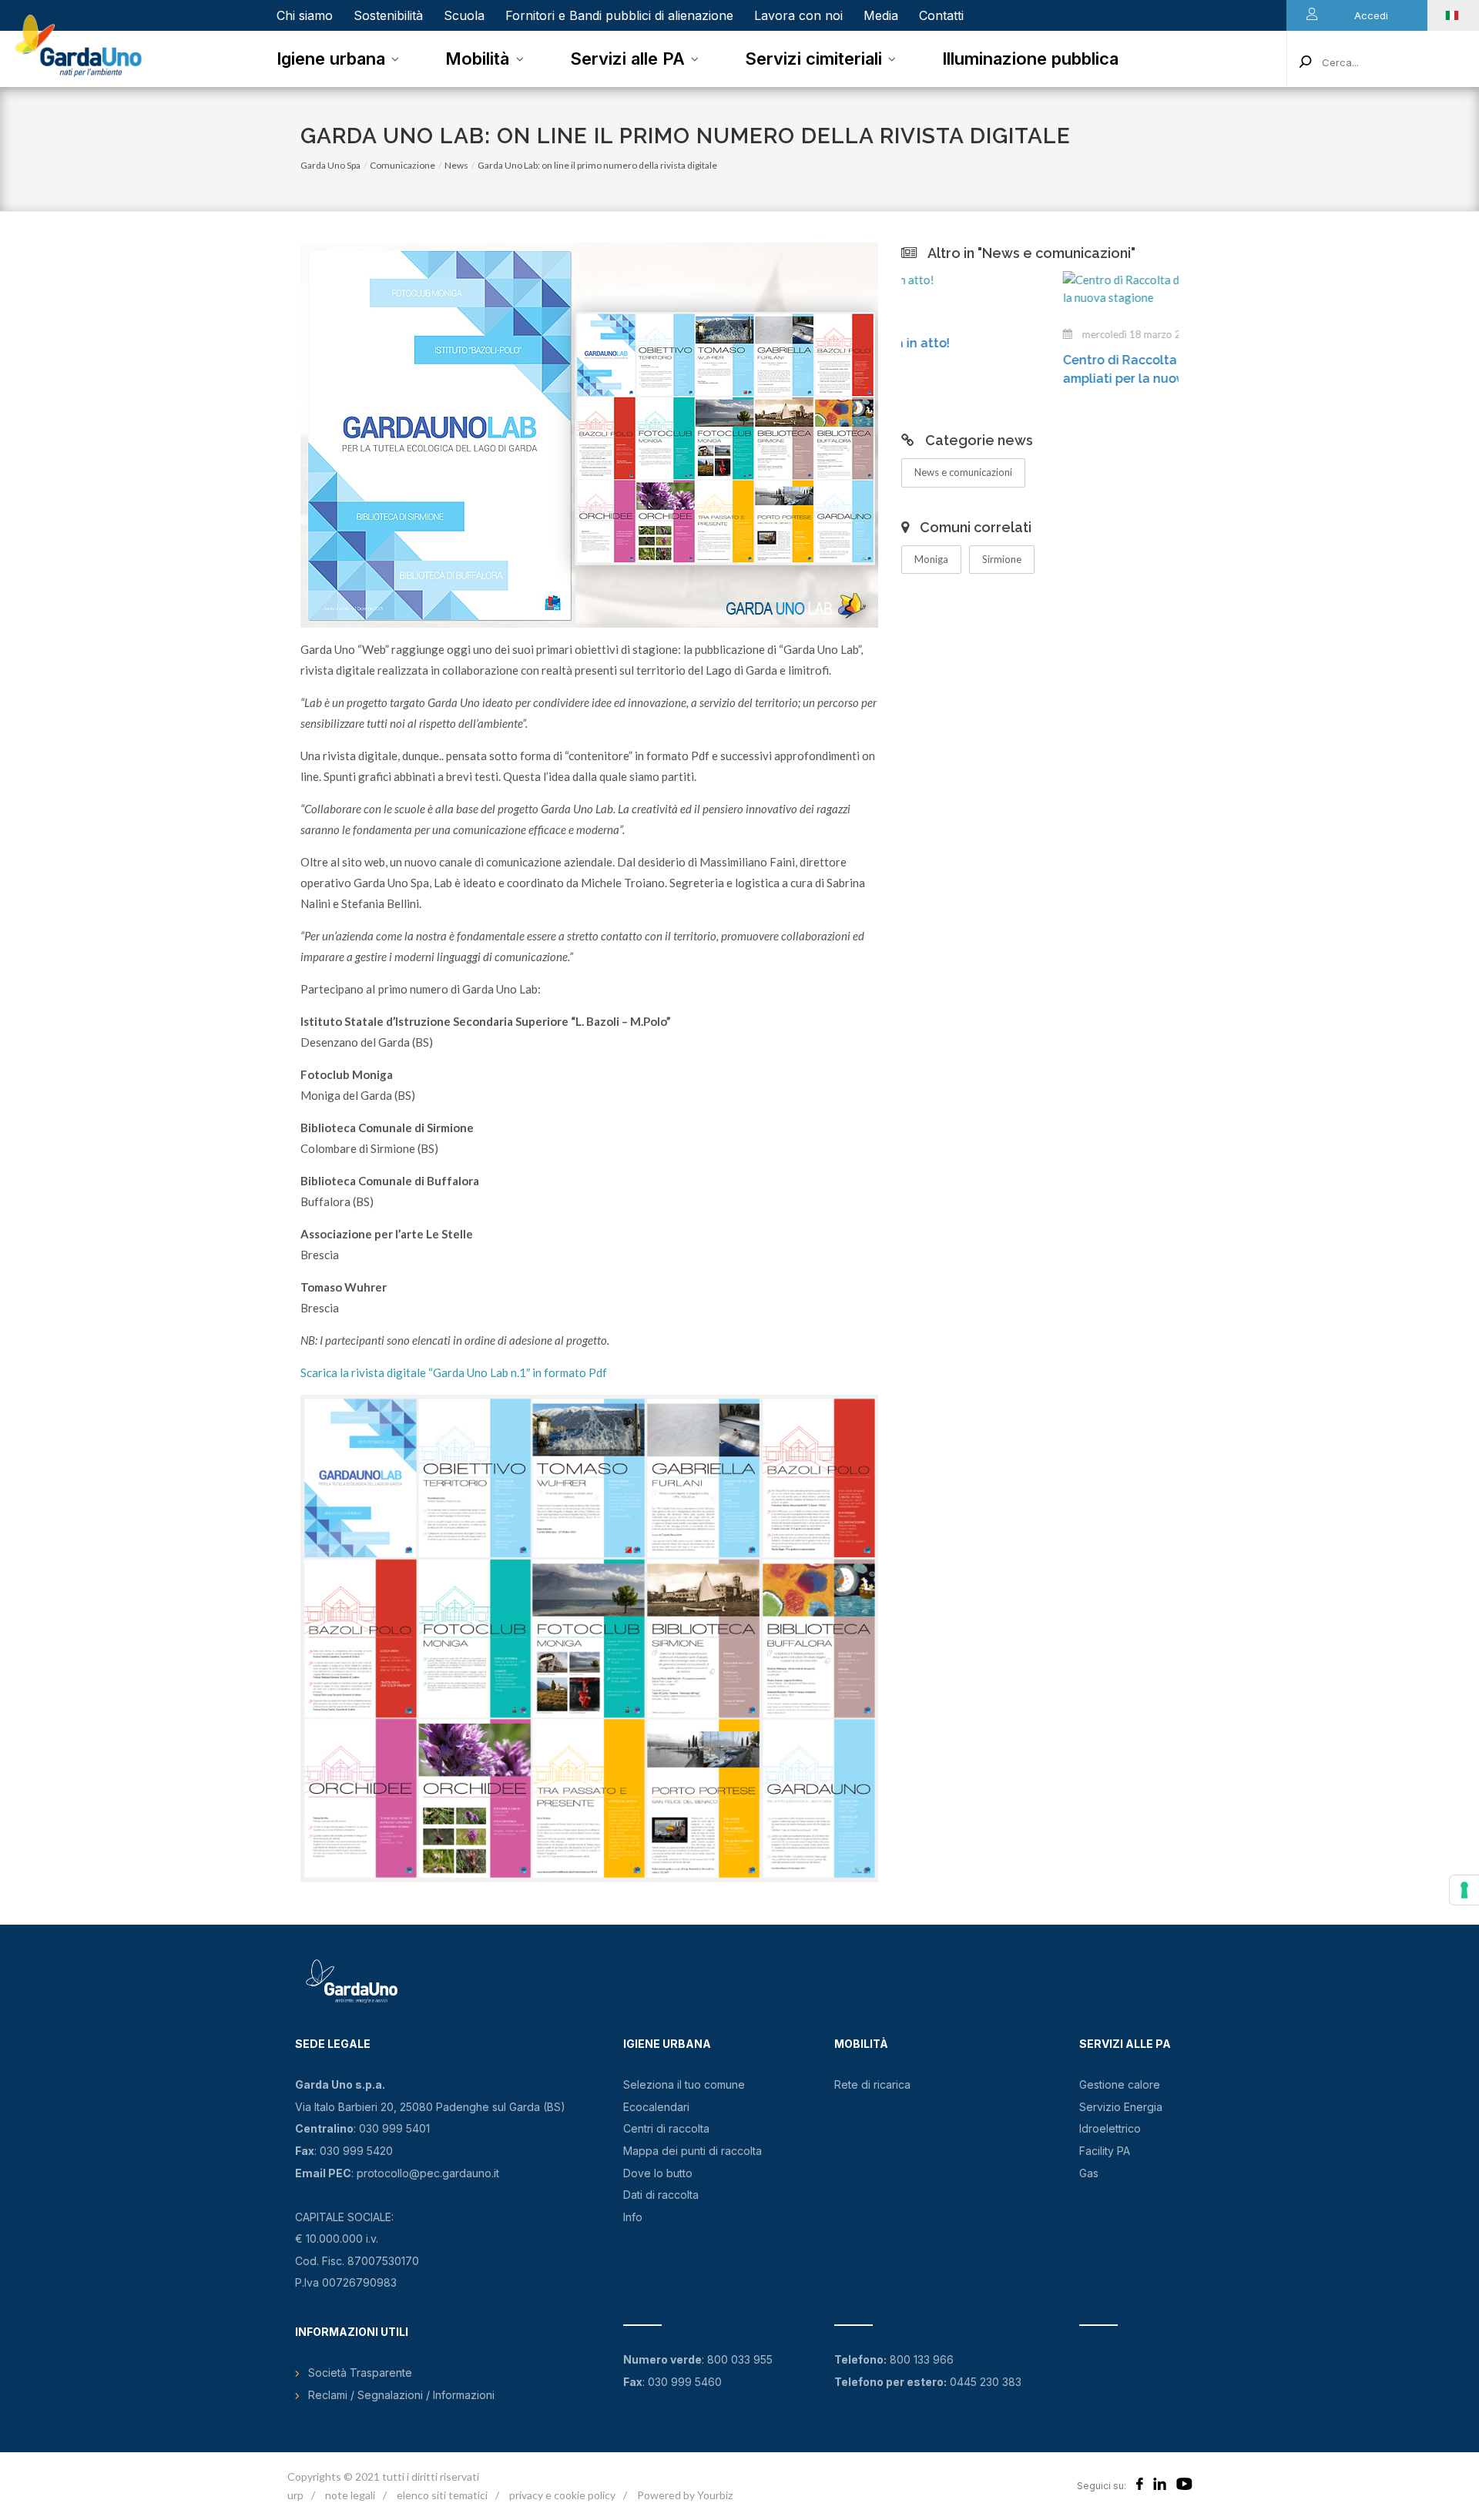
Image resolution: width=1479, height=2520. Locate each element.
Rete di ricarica (872, 2084)
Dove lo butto (658, 2173)
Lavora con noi (798, 15)
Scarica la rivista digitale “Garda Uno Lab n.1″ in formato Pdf (455, 1372)
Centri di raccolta (666, 2128)
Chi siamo (305, 15)
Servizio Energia (1121, 2107)
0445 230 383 (986, 2382)
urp (295, 2495)
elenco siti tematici (442, 2495)
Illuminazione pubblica (1030, 59)
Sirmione (1002, 559)
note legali (350, 2495)
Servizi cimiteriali (813, 59)
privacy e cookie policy (562, 2495)
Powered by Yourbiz (685, 2495)
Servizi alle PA (627, 59)
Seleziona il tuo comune (684, 2084)
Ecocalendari (656, 2107)
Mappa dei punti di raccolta (693, 2151)
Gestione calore (1120, 2084)
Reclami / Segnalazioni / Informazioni (401, 2395)
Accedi (1371, 15)
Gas (1089, 2173)
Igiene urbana (331, 59)
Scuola (464, 15)
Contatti (941, 15)
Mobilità (477, 59)
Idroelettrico (1110, 2128)
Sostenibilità (388, 15)
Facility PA (1105, 2151)
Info (633, 2217)
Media (881, 15)
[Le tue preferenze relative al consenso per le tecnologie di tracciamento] (1464, 1890)
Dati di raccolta (661, 2195)
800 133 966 (922, 2359)
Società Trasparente (360, 2373)
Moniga (931, 559)
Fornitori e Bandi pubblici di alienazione (619, 15)
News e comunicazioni (963, 472)
